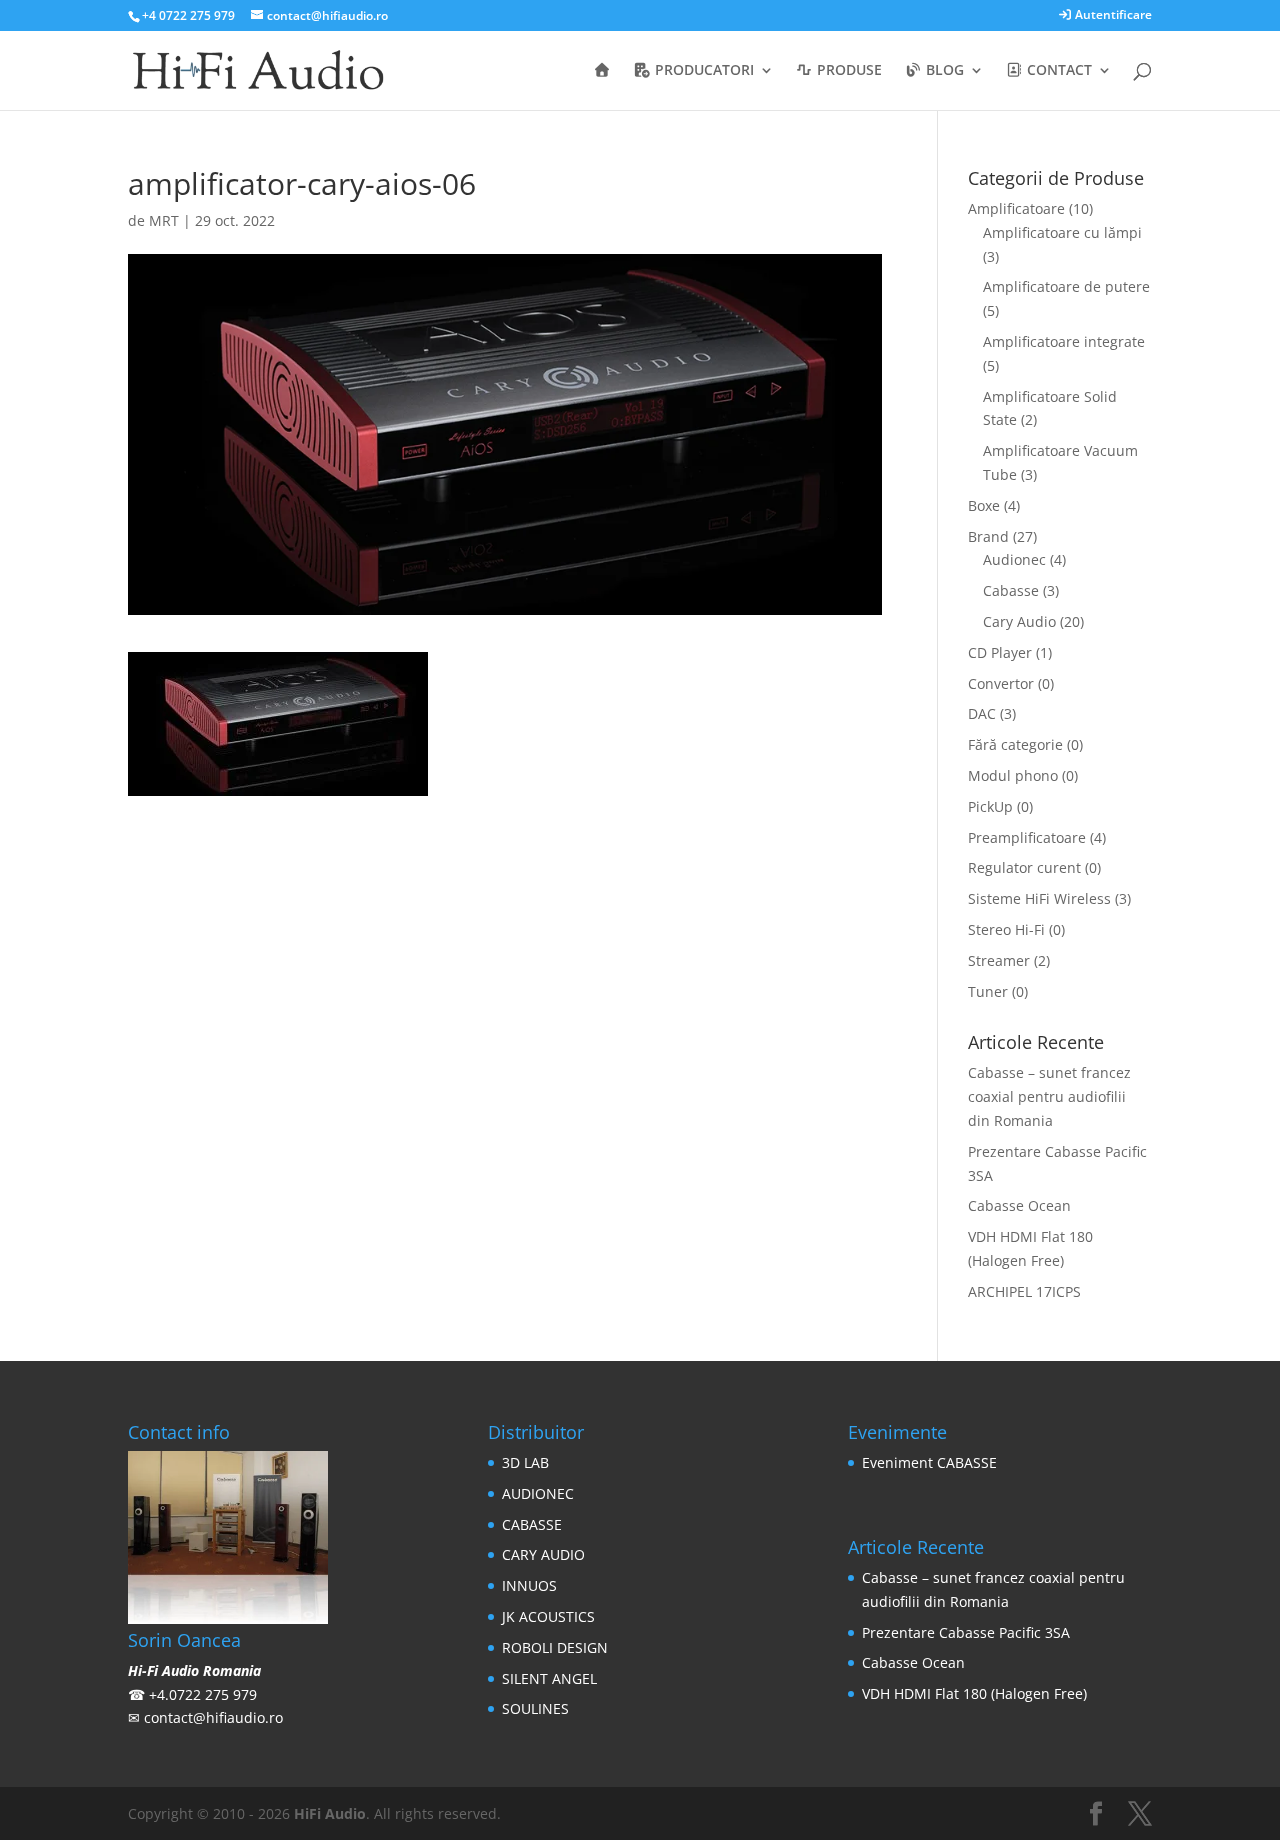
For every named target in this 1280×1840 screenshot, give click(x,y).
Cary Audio (1019, 621)
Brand (988, 536)
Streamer (999, 960)
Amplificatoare (1016, 208)
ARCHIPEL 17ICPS (1024, 1291)
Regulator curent (1024, 867)
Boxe (984, 505)
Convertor (1001, 683)
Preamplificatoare (1027, 837)
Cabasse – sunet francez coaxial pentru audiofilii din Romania (1049, 1096)
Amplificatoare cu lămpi (1062, 232)
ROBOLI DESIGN (555, 1647)
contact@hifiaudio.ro (213, 1717)
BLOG (943, 71)
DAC (982, 713)
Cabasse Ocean (1019, 1205)
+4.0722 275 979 (203, 1694)
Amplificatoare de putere (1066, 286)
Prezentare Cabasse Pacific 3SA (966, 1632)
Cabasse (1011, 590)
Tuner (988, 991)
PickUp (990, 806)
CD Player (1000, 652)
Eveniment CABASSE (929, 1462)
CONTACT (1057, 71)
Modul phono (1013, 775)
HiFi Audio (330, 1813)
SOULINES (535, 1708)
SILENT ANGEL (549, 1678)
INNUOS (529, 1585)
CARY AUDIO (543, 1554)
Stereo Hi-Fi (1006, 929)
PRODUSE (847, 71)
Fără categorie (1015, 744)
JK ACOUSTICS (548, 1616)
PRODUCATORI (702, 71)
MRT (164, 220)
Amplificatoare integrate (1064, 341)
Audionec (1014, 559)
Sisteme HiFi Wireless (1039, 898)
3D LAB (525, 1462)
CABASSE (532, 1524)
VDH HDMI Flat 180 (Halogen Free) (974, 1693)
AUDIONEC (538, 1493)
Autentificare (1112, 16)
